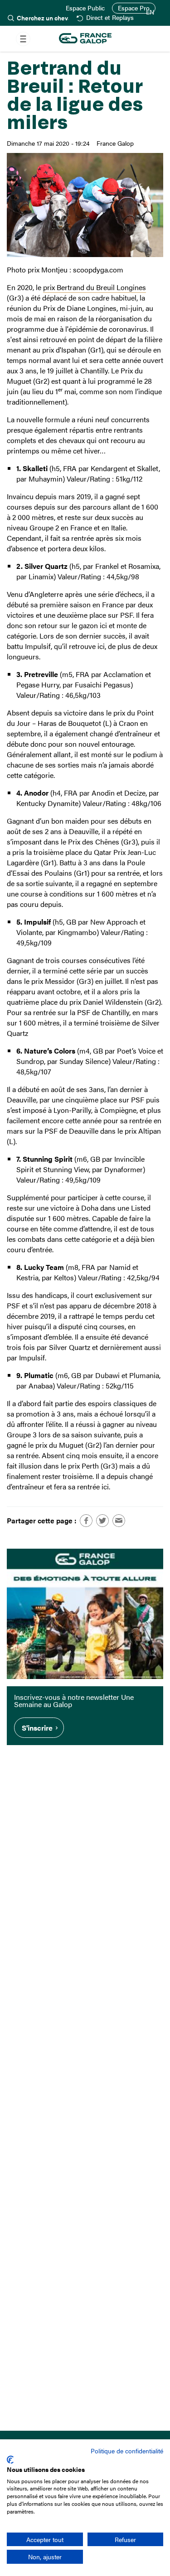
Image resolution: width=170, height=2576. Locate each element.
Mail (119, 1521)
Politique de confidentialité (127, 2451)
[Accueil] (85, 39)
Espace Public (85, 8)
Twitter (102, 1521)
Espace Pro (134, 8)
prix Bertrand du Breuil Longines (95, 287)
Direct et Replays (110, 18)
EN (150, 12)
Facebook (86, 1521)
